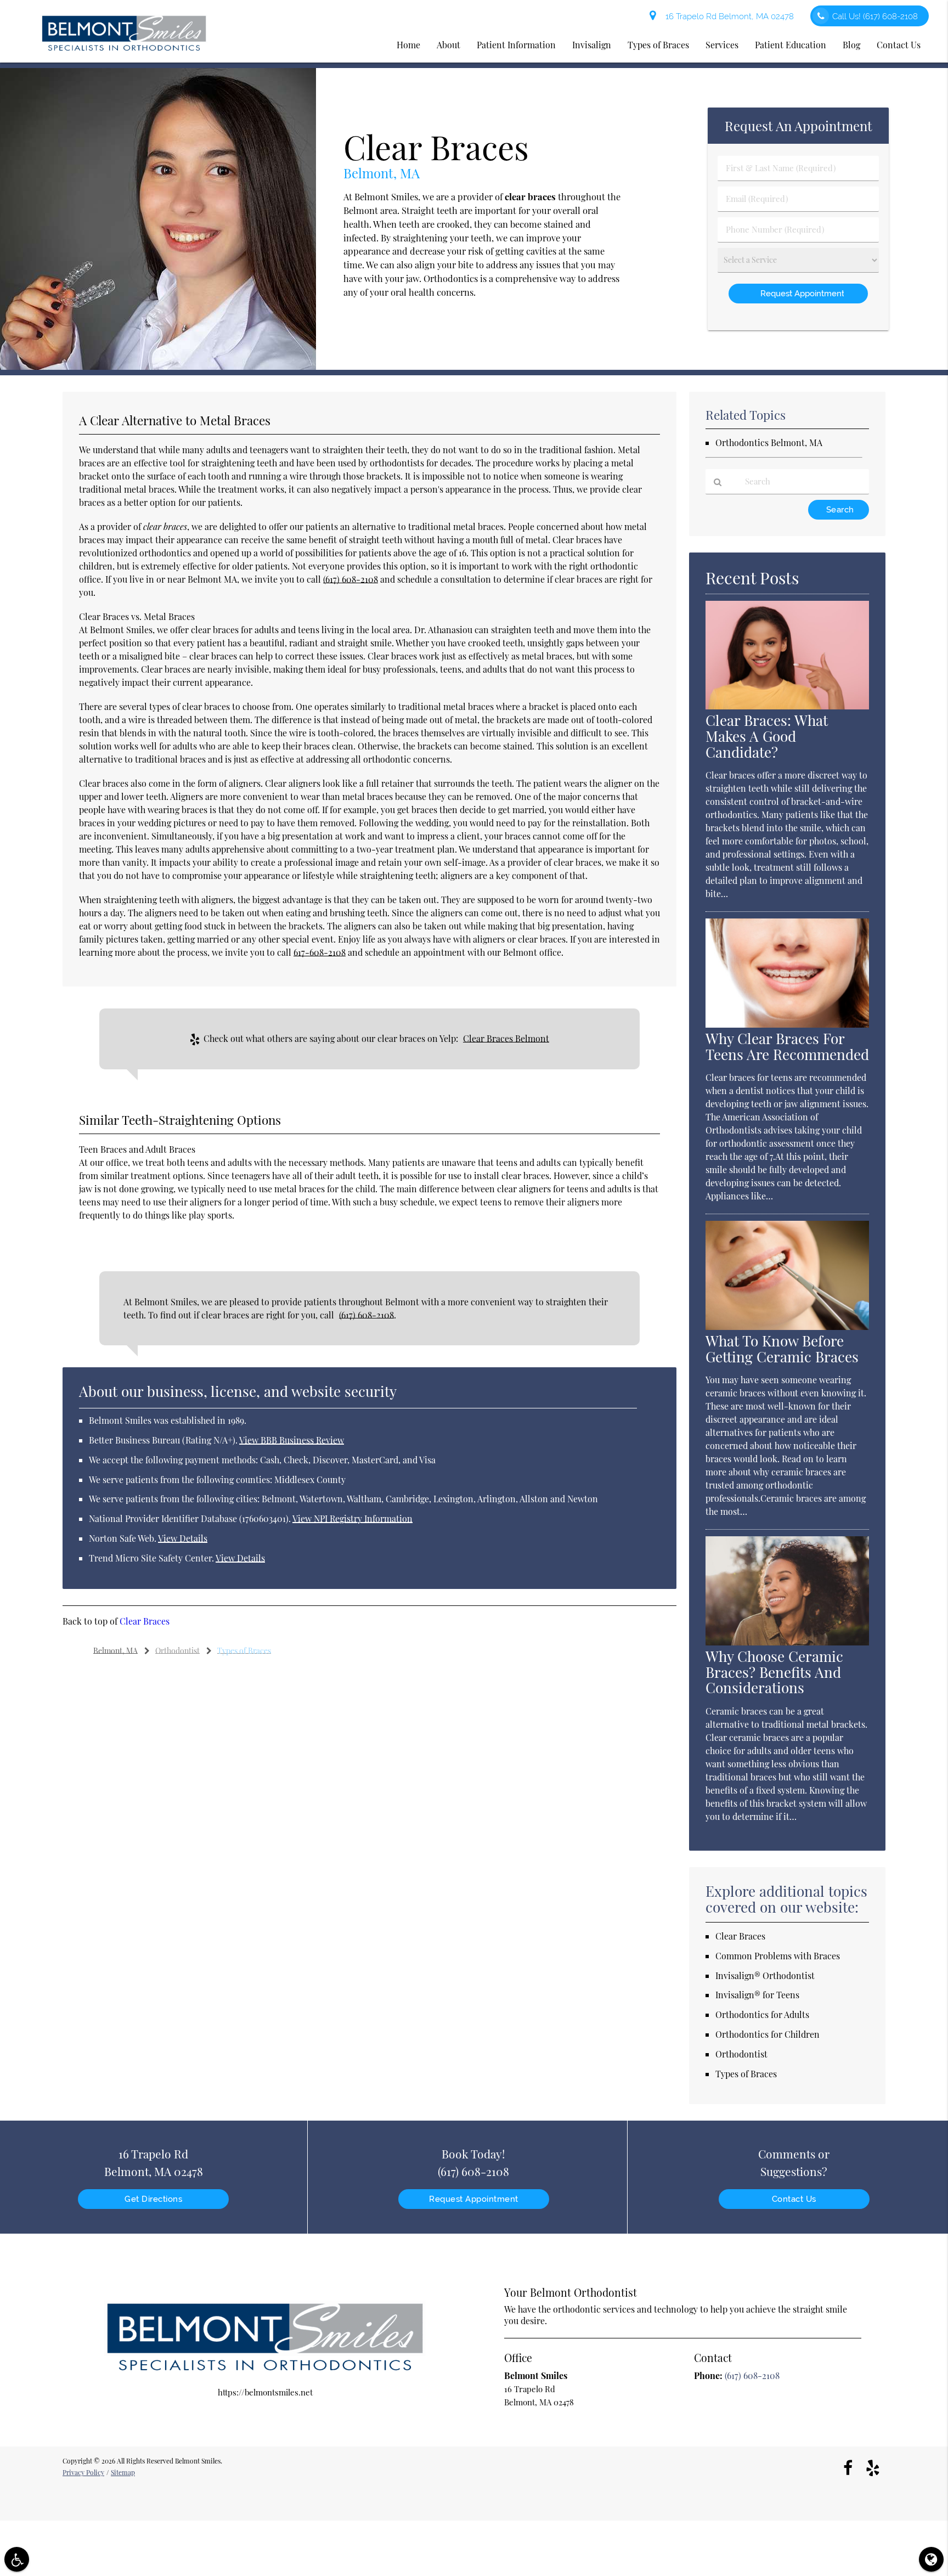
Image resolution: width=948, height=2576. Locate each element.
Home (408, 45)
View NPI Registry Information (352, 1518)
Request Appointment (474, 2199)
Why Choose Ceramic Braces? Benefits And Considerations (774, 1672)
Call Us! (875, 16)
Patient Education (791, 45)
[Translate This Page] (931, 2559)
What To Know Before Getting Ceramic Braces (782, 1349)
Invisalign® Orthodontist (765, 1975)
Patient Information (516, 45)
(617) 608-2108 (351, 579)
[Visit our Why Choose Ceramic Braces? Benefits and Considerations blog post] (787, 1642)
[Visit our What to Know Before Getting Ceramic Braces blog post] (787, 1327)
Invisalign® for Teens (757, 1995)
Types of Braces (658, 45)
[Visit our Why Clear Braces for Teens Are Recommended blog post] (787, 1024)
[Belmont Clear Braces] (158, 367)
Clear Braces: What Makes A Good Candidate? (767, 736)
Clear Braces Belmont (506, 1038)
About (448, 45)
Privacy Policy (83, 2472)
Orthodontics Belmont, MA (769, 443)
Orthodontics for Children (768, 2034)
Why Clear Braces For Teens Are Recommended (787, 1046)
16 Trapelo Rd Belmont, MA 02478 (727, 16)
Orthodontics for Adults (762, 2014)
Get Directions (153, 2199)
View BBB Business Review (292, 1440)
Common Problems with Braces (778, 1956)
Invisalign (592, 45)
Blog (851, 45)
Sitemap (123, 2472)
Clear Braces (145, 1621)
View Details (183, 1538)
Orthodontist (741, 2054)
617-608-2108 (320, 952)
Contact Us (899, 45)
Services (722, 45)
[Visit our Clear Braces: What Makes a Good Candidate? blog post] (787, 706)
